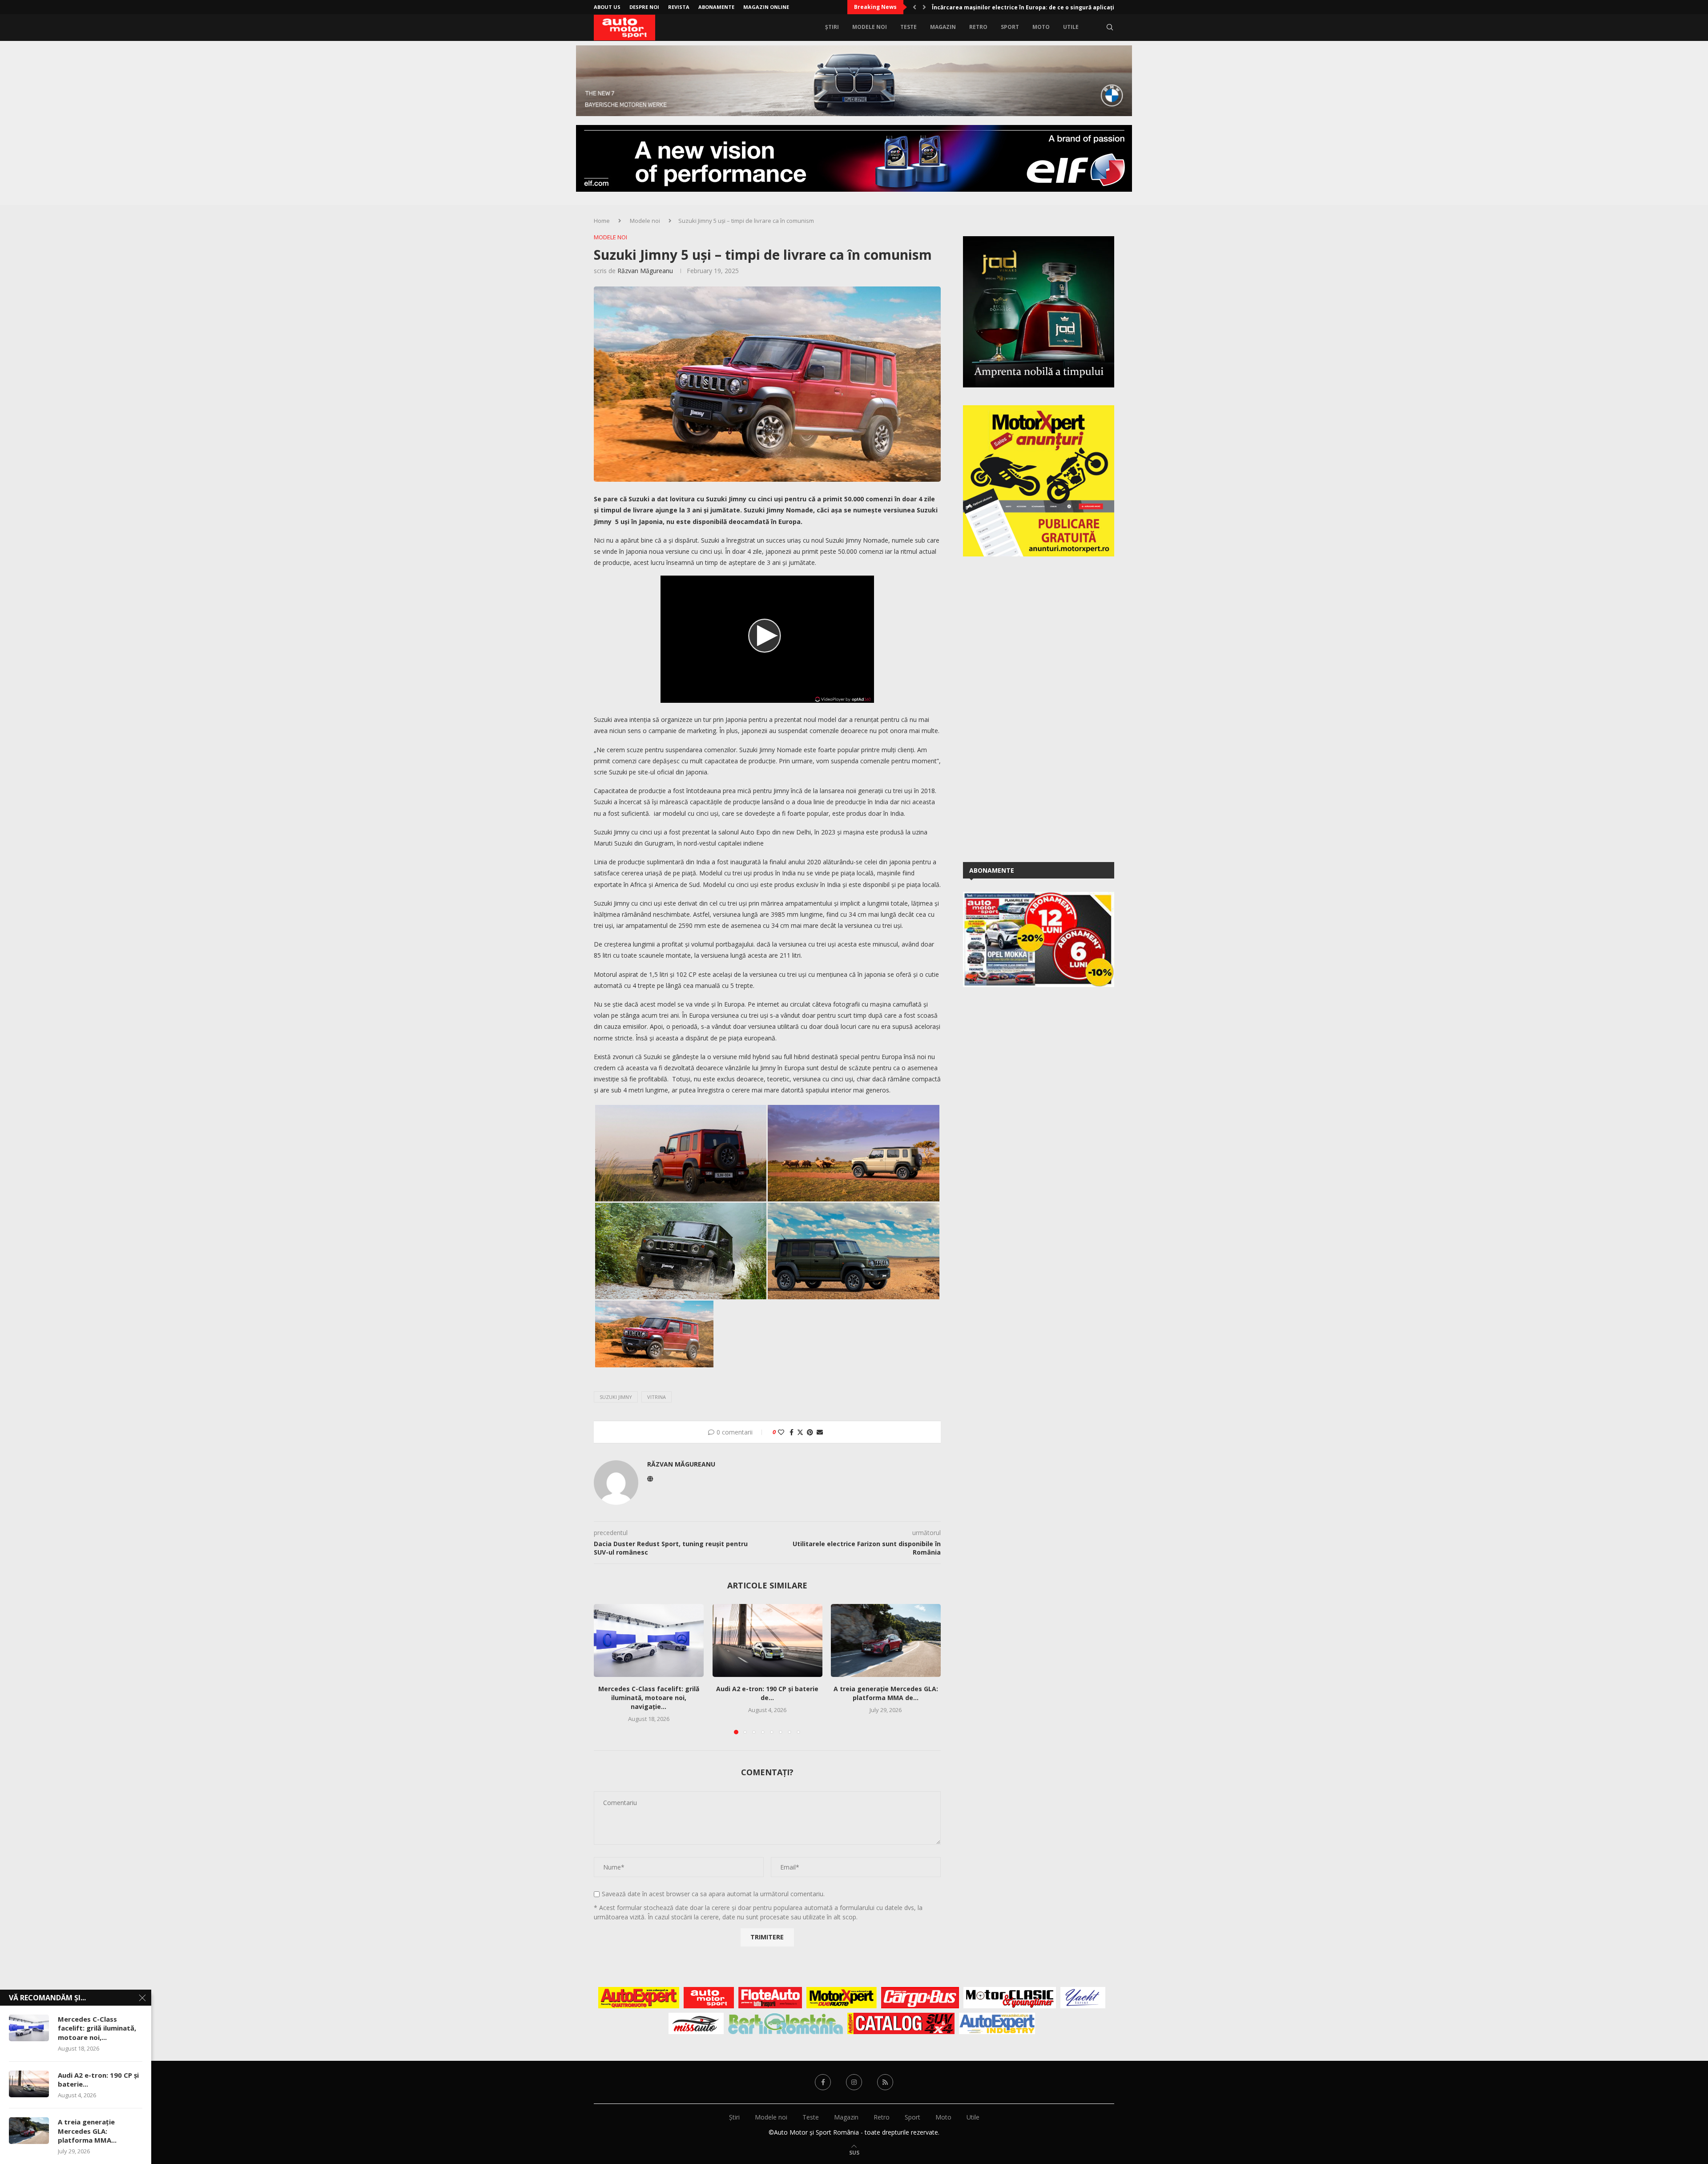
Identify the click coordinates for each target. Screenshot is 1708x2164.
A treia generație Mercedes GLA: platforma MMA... (87, 2131)
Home (602, 221)
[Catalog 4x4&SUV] (901, 2023)
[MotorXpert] (842, 1998)
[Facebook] (823, 2082)
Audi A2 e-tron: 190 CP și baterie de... (767, 1694)
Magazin (943, 27)
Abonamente (716, 7)
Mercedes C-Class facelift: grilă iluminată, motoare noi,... (97, 2028)
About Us (607, 7)
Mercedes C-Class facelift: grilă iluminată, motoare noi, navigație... (649, 1698)
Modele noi (870, 27)
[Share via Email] (820, 1432)
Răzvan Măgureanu (645, 271)
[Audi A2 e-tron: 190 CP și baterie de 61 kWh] (767, 1640)
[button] (914, 7)
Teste (908, 27)
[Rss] (885, 2082)
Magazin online (766, 7)
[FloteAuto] (770, 1998)
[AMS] (709, 1998)
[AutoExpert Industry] (997, 2023)
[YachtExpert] (1083, 1998)
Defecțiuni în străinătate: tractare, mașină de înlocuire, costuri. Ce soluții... (1039, 7)
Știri (832, 27)
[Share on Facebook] (792, 1432)
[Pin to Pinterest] (810, 1432)
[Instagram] (854, 2082)
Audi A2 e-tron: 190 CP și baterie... (98, 2079)
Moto (1041, 27)
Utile (1071, 27)
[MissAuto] (696, 2023)
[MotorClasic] (1010, 1998)
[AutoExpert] (639, 1998)
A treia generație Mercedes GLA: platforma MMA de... (886, 1694)
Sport (1010, 27)
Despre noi (644, 7)
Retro (978, 27)
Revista (679, 7)
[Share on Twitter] (800, 1432)
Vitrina (657, 1397)
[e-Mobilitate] (786, 2023)
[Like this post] (781, 1432)
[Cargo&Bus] (920, 1998)
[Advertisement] (1030, 708)
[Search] (1110, 27)
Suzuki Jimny (616, 1397)
